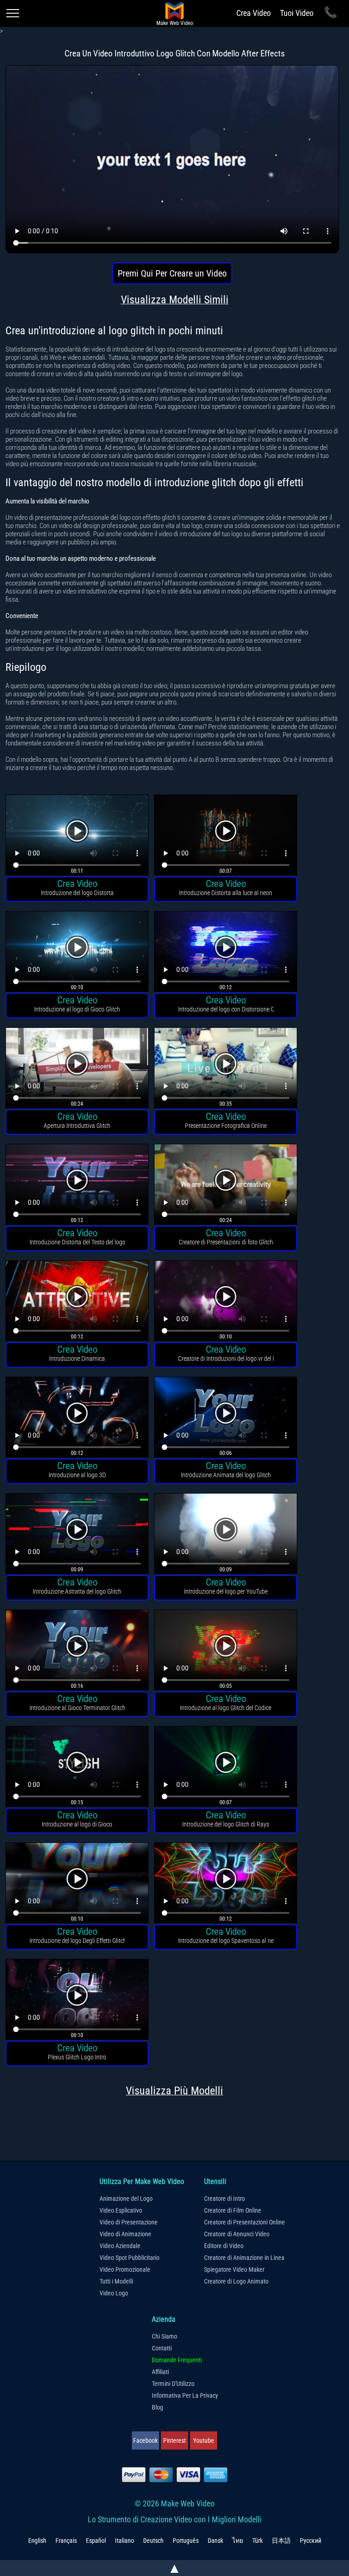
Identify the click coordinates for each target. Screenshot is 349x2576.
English (37, 2541)
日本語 (281, 2541)
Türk (257, 2541)
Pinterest (174, 2440)
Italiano (125, 2541)
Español (96, 2541)
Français (66, 2541)
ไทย (238, 2541)
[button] (77, 836)
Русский (311, 2541)
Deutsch (153, 2541)
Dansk (215, 2541)
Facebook (145, 2440)
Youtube (204, 2440)
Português (186, 2541)
